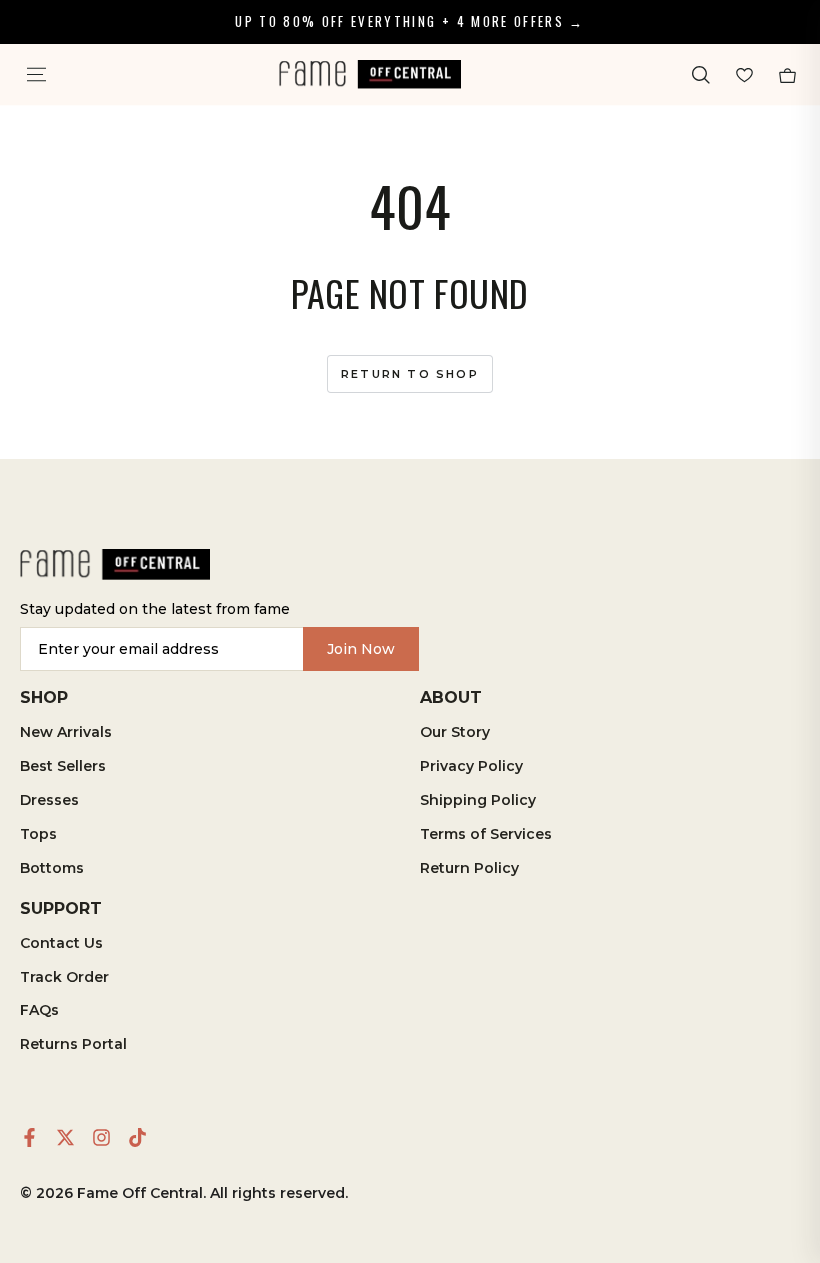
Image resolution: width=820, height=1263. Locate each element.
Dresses (49, 800)
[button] (700, 75)
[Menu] (35, 75)
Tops (38, 834)
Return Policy (469, 868)
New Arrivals (66, 732)
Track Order (64, 977)
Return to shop (410, 374)
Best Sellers (63, 766)
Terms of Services (486, 834)
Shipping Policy (478, 800)
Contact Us (61, 943)
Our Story (455, 732)
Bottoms (52, 868)
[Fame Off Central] (115, 564)
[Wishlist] (744, 75)
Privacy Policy (471, 766)
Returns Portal (73, 1044)
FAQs (39, 1010)
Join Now (361, 649)
